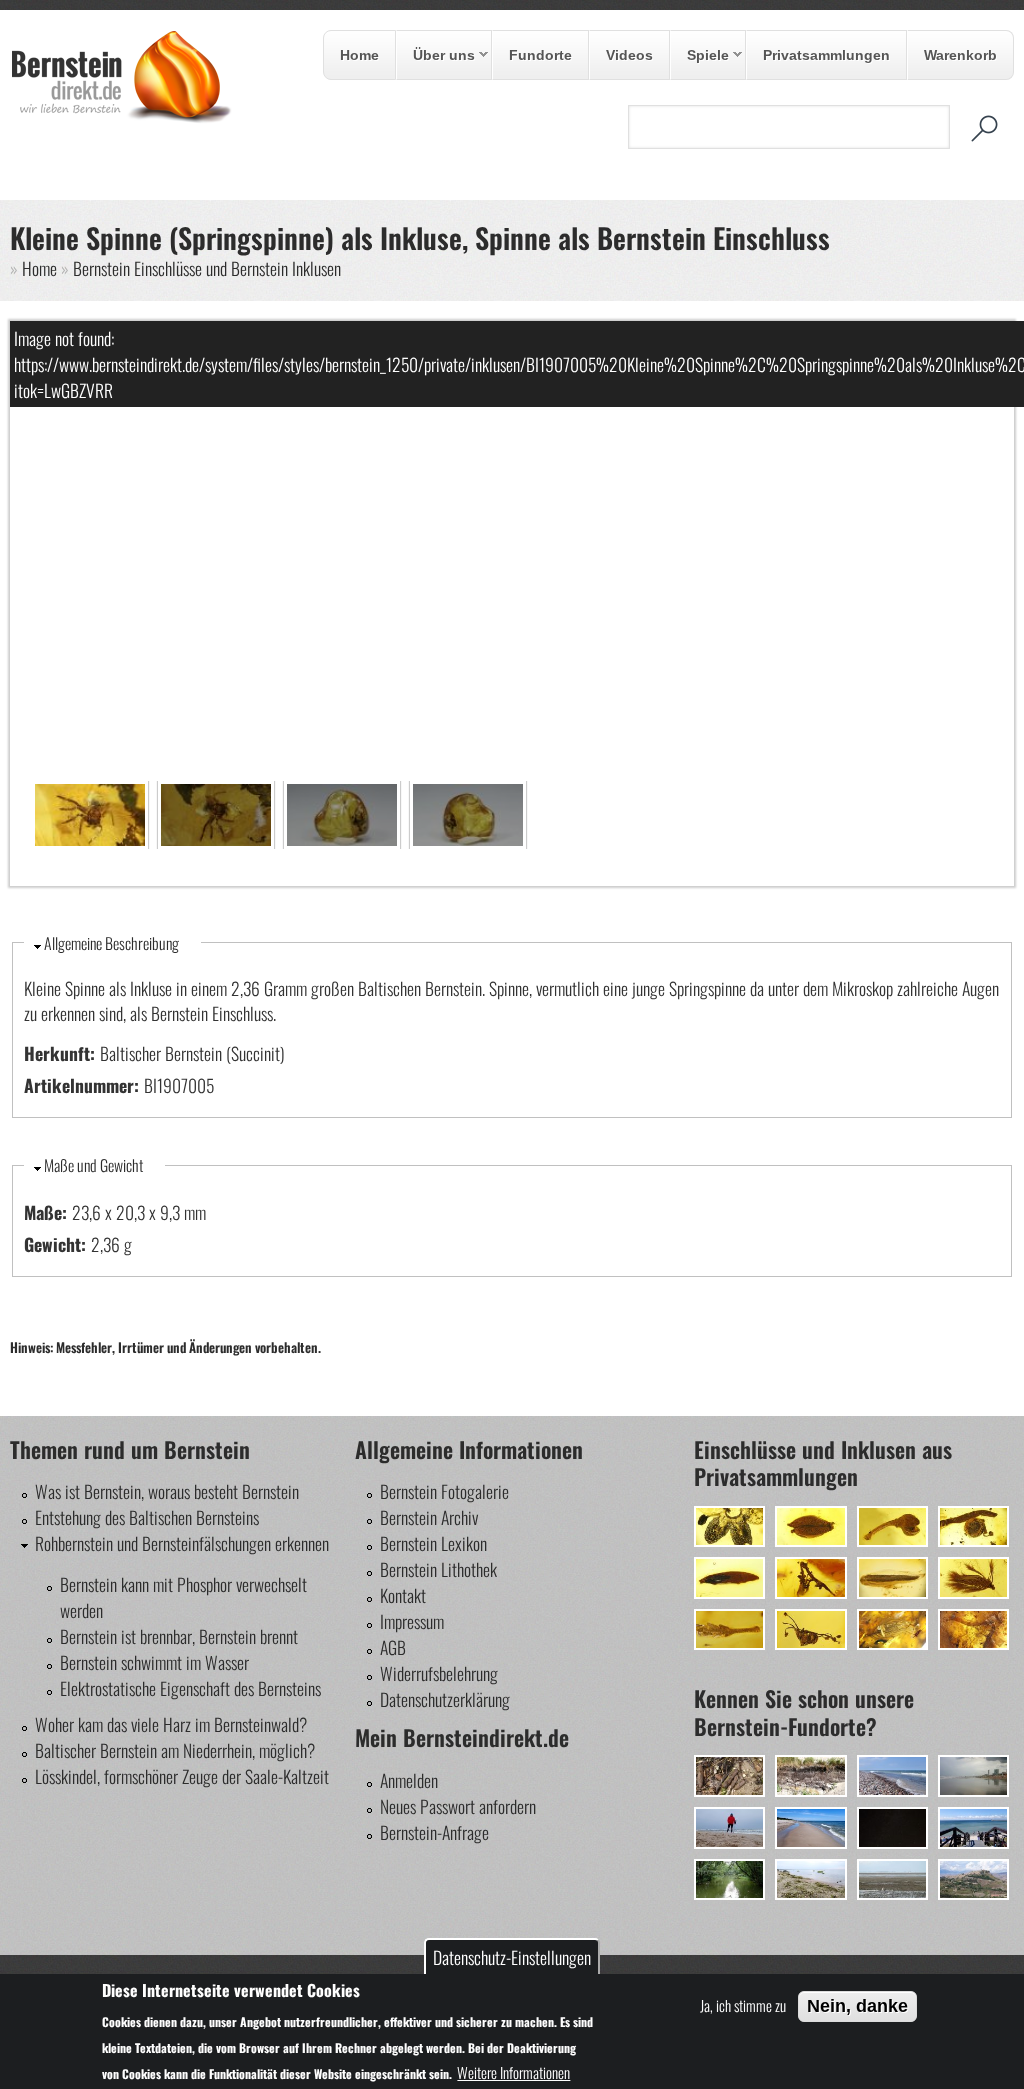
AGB (393, 1647)
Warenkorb (960, 55)
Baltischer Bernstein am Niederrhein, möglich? (175, 1750)
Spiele (700, 56)
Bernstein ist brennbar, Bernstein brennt (179, 1636)
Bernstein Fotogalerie (444, 1491)
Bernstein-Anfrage (434, 1832)
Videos (629, 55)
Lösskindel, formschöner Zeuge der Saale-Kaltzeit (182, 1776)
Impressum (412, 1621)
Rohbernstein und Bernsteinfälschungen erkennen (182, 1543)
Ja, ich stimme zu (743, 2005)
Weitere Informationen (513, 2072)
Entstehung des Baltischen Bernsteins (147, 1517)
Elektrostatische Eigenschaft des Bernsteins (190, 1688)
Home (359, 55)
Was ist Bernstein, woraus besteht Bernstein (167, 1491)
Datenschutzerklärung (445, 1699)
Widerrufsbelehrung (439, 1673)
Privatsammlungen (826, 55)
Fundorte (540, 55)
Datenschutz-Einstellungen (512, 1957)
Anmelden (409, 1780)
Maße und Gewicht (93, 1165)
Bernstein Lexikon (433, 1543)
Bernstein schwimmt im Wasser (154, 1662)
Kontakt (403, 1595)
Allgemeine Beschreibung (111, 943)
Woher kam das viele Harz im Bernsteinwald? (171, 1724)
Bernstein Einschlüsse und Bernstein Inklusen (207, 268)
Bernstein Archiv (429, 1517)
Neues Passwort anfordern (458, 1806)
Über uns (436, 56)
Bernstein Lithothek (438, 1569)
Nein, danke (857, 2006)
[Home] (121, 117)
